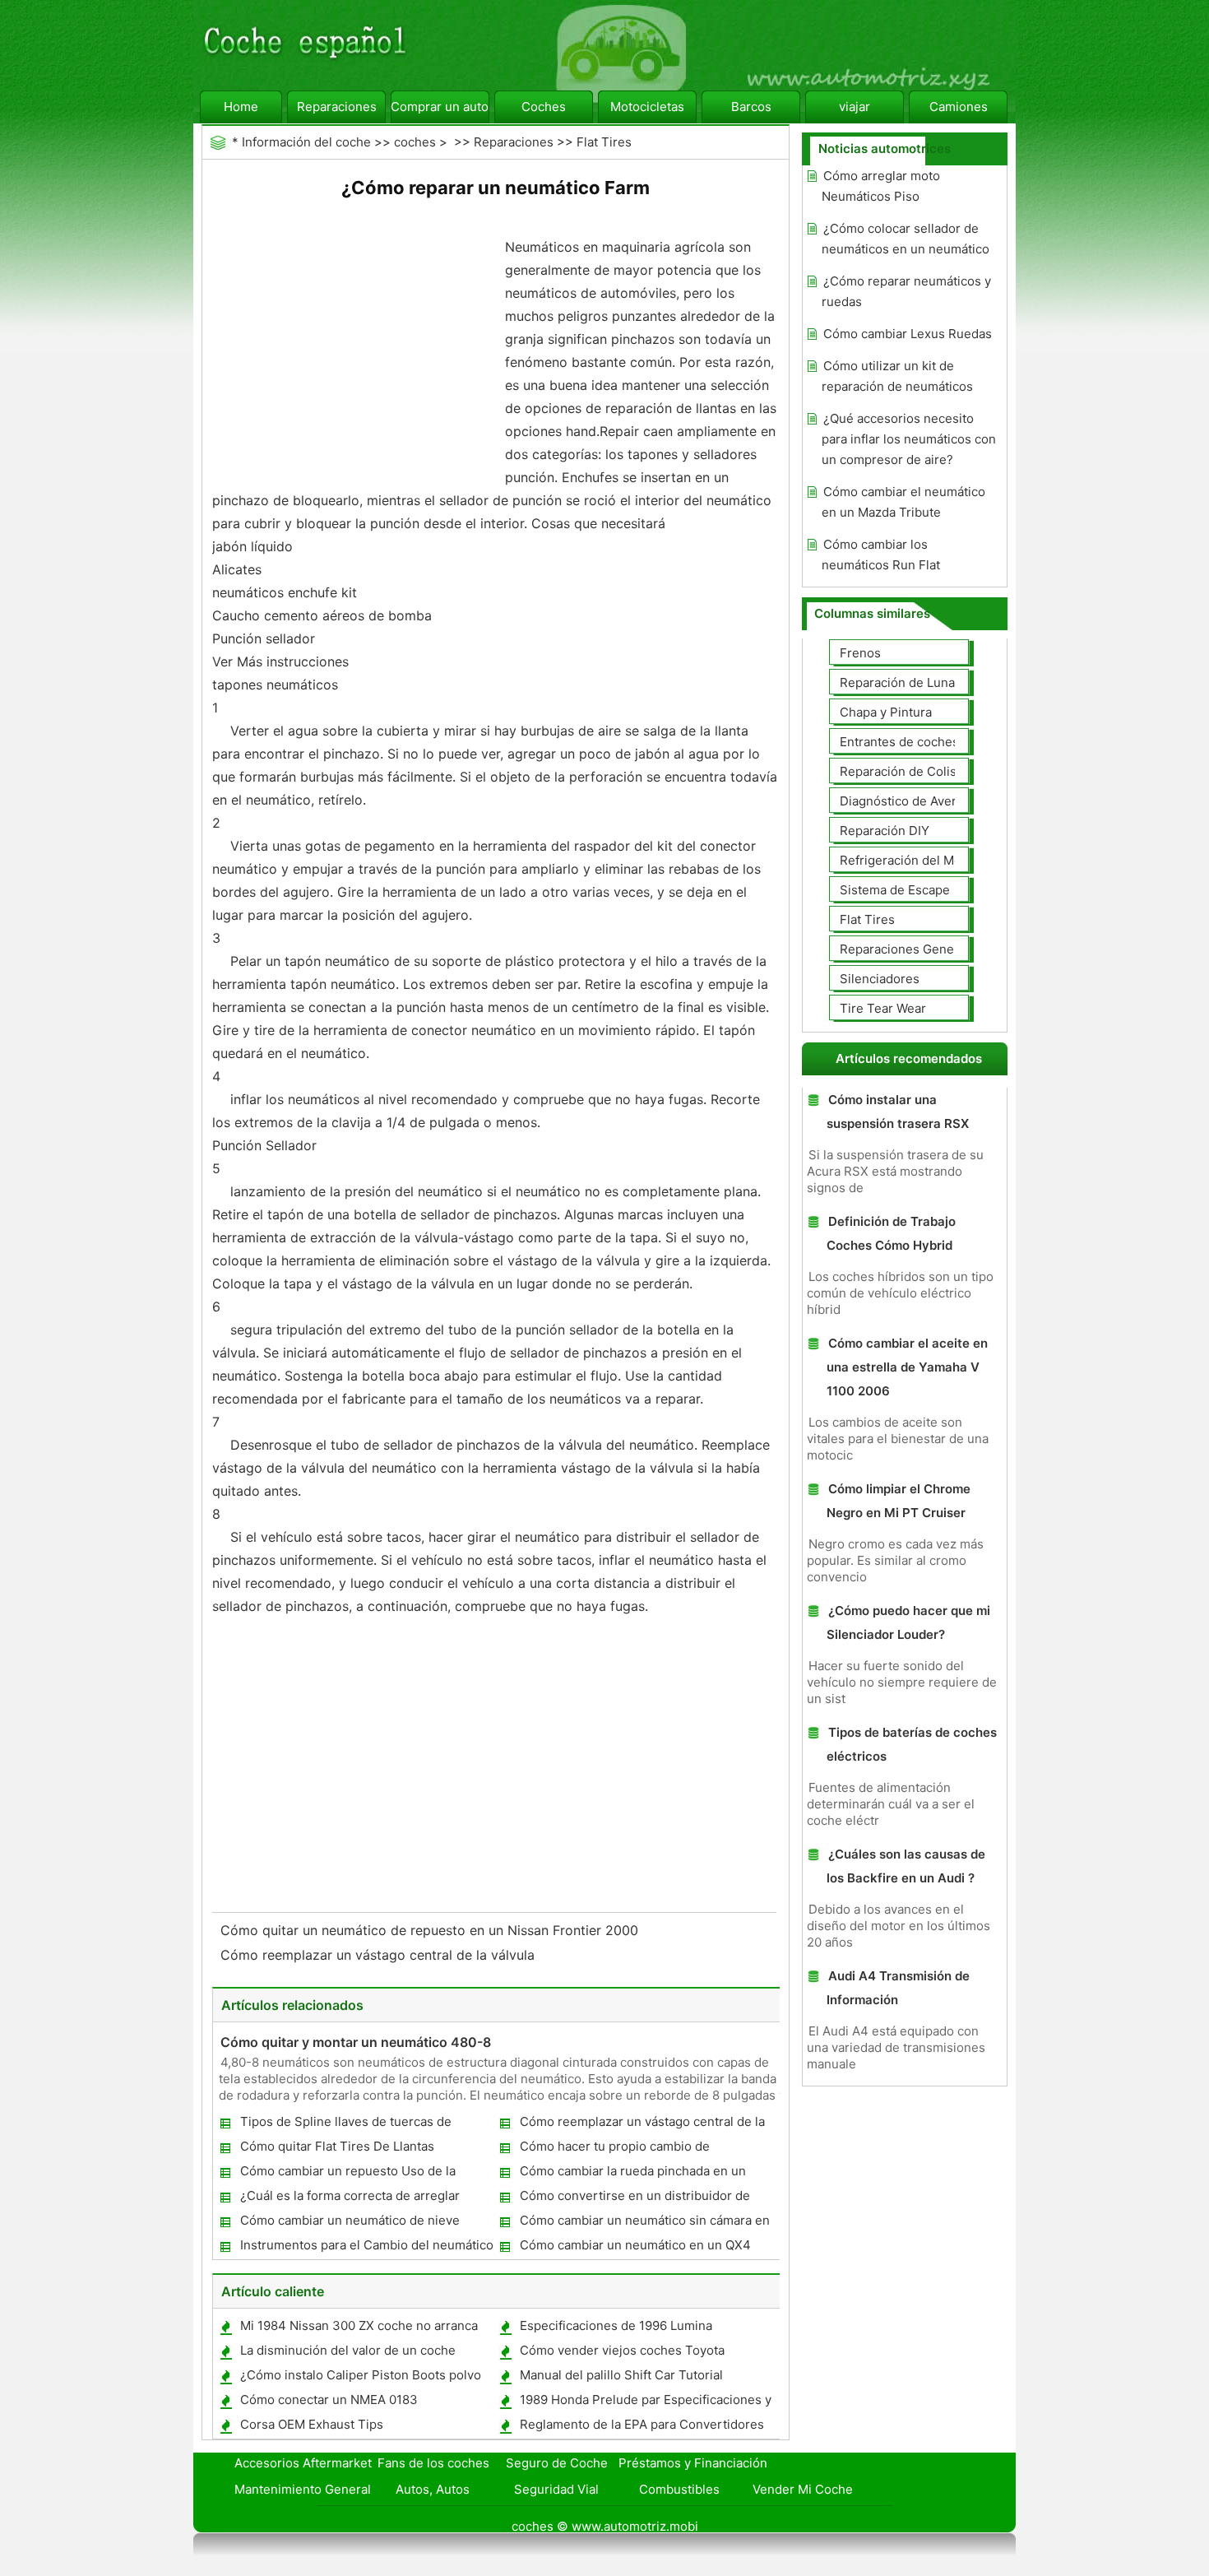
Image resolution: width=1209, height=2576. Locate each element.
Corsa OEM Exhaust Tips (312, 2424)
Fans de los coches (433, 2463)
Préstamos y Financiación (693, 2463)
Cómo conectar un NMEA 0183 (329, 2400)
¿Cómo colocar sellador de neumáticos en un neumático (906, 239)
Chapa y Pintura (886, 712)
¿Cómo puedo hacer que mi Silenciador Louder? (908, 1622)
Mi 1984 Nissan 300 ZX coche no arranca (359, 2325)
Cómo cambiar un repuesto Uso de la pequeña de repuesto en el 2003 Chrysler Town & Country (361, 2174)
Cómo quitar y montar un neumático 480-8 (356, 2042)
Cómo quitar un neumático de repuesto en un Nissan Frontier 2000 (431, 1930)
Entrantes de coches (899, 742)
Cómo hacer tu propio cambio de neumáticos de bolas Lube (614, 2149)
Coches (544, 107)
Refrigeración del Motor (909, 860)
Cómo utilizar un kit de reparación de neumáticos (897, 376)
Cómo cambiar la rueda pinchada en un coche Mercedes (632, 2174)
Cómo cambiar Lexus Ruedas (908, 334)
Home (241, 107)
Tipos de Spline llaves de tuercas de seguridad (345, 2125)
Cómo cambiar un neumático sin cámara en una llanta (644, 2223)
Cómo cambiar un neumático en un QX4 (635, 2245)
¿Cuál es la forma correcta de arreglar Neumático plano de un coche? (349, 2199)
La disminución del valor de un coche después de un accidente (347, 2353)
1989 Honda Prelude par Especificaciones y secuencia (645, 2403)
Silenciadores (880, 979)
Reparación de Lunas (901, 682)
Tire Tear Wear (883, 1008)
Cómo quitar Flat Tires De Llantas (337, 2146)
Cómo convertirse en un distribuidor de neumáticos (634, 2199)
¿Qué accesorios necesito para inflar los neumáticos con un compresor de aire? (909, 439)
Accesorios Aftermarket (303, 2463)
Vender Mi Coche (803, 2489)
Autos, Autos (433, 2489)
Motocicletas (647, 107)
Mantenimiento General (303, 2489)
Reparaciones (337, 107)
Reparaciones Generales (911, 949)
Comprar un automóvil (440, 107)
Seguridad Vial (556, 2489)
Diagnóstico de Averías (906, 801)
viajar (855, 107)
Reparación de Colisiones (914, 771)
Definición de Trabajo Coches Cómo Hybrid (891, 1233)
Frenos (860, 653)
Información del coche (306, 142)
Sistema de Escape (895, 890)
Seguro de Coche (557, 2463)
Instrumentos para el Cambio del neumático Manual (366, 2248)
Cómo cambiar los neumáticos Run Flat (881, 555)
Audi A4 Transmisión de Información (898, 1988)
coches (415, 142)
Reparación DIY (885, 831)
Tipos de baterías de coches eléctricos (912, 1744)
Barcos (751, 107)
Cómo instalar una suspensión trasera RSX (898, 1112)
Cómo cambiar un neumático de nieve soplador (349, 2223)
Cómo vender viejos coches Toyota (622, 2350)
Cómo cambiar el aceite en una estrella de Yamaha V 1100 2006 (907, 1367)
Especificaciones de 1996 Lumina (616, 2325)
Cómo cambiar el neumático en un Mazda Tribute (903, 502)
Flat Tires (604, 142)
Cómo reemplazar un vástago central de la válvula (380, 1955)
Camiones (959, 107)
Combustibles (679, 2489)
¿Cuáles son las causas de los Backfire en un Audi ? (906, 1866)
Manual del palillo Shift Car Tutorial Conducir (621, 2378)
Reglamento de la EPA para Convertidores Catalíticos (641, 2427)
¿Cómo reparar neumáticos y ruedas (906, 291)
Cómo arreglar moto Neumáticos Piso (881, 186)
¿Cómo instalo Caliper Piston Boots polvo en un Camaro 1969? (360, 2378)
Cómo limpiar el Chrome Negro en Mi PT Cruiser (899, 1501)
